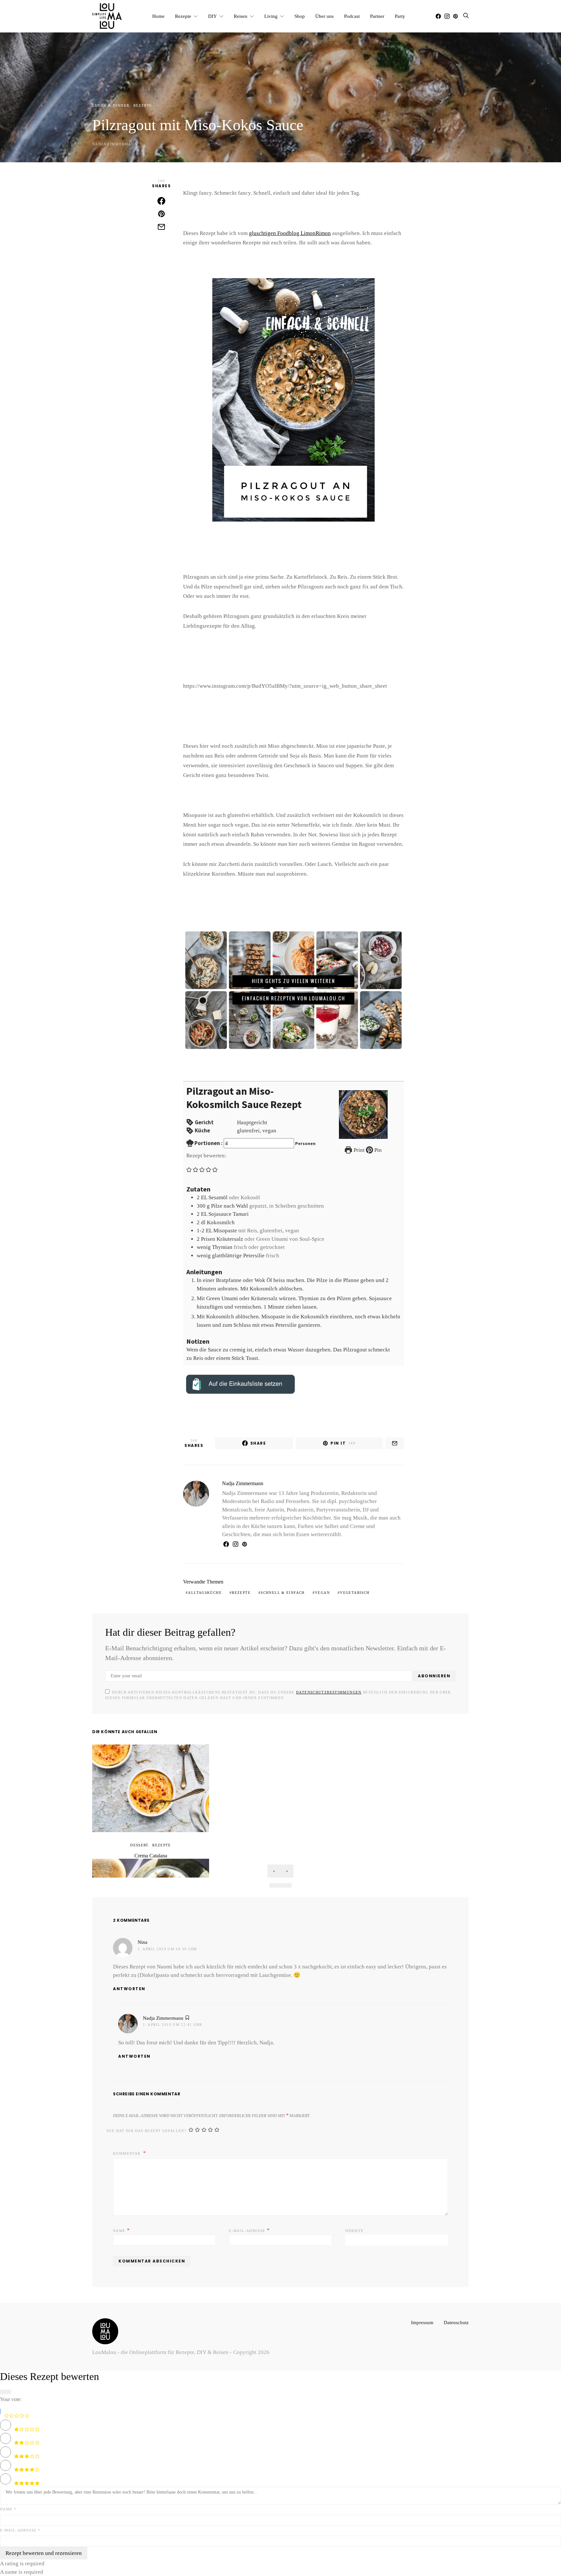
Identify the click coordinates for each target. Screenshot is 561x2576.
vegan (306, 1584)
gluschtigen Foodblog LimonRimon (285, 233)
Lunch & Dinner (108, 105)
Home (154, 16)
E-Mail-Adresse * (17, 2522)
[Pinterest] (455, 16)
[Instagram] (447, 16)
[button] (189, 1169)
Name (120, 2222)
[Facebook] (438, 16)
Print (359, 1150)
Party (404, 16)
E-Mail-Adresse (246, 2222)
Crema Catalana (151, 1848)
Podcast (352, 16)
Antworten (129, 1981)
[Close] (6, 2384)
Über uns (323, 16)
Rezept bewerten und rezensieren (43, 2545)
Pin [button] (377, 1150)
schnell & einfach (271, 1584)
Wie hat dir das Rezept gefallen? (140, 2123)
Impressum (418, 2314)
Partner (379, 16)
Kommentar (125, 2145)
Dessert (141, 1837)
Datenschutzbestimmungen (297, 1684)
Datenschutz (455, 2314)
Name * (7, 2501)
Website (353, 2223)
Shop (297, 16)
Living (268, 16)
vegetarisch (335, 1584)
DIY (210, 16)
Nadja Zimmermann (112, 144)
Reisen (237, 16)
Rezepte (180, 16)
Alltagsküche (202, 1584)
